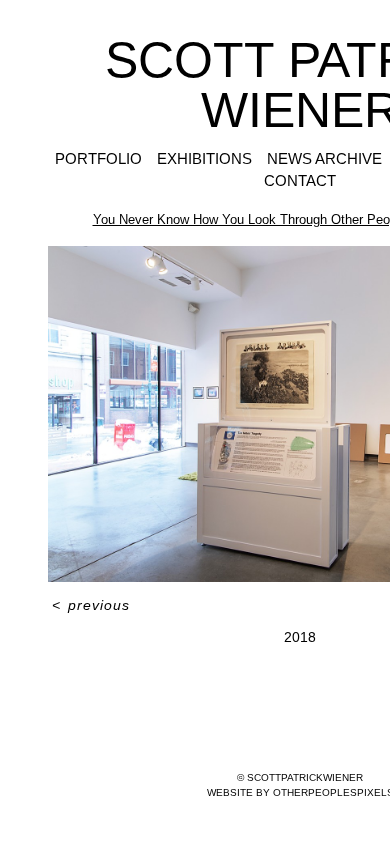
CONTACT (300, 180)
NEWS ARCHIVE (324, 158)
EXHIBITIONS (204, 158)
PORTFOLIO (98, 158)
